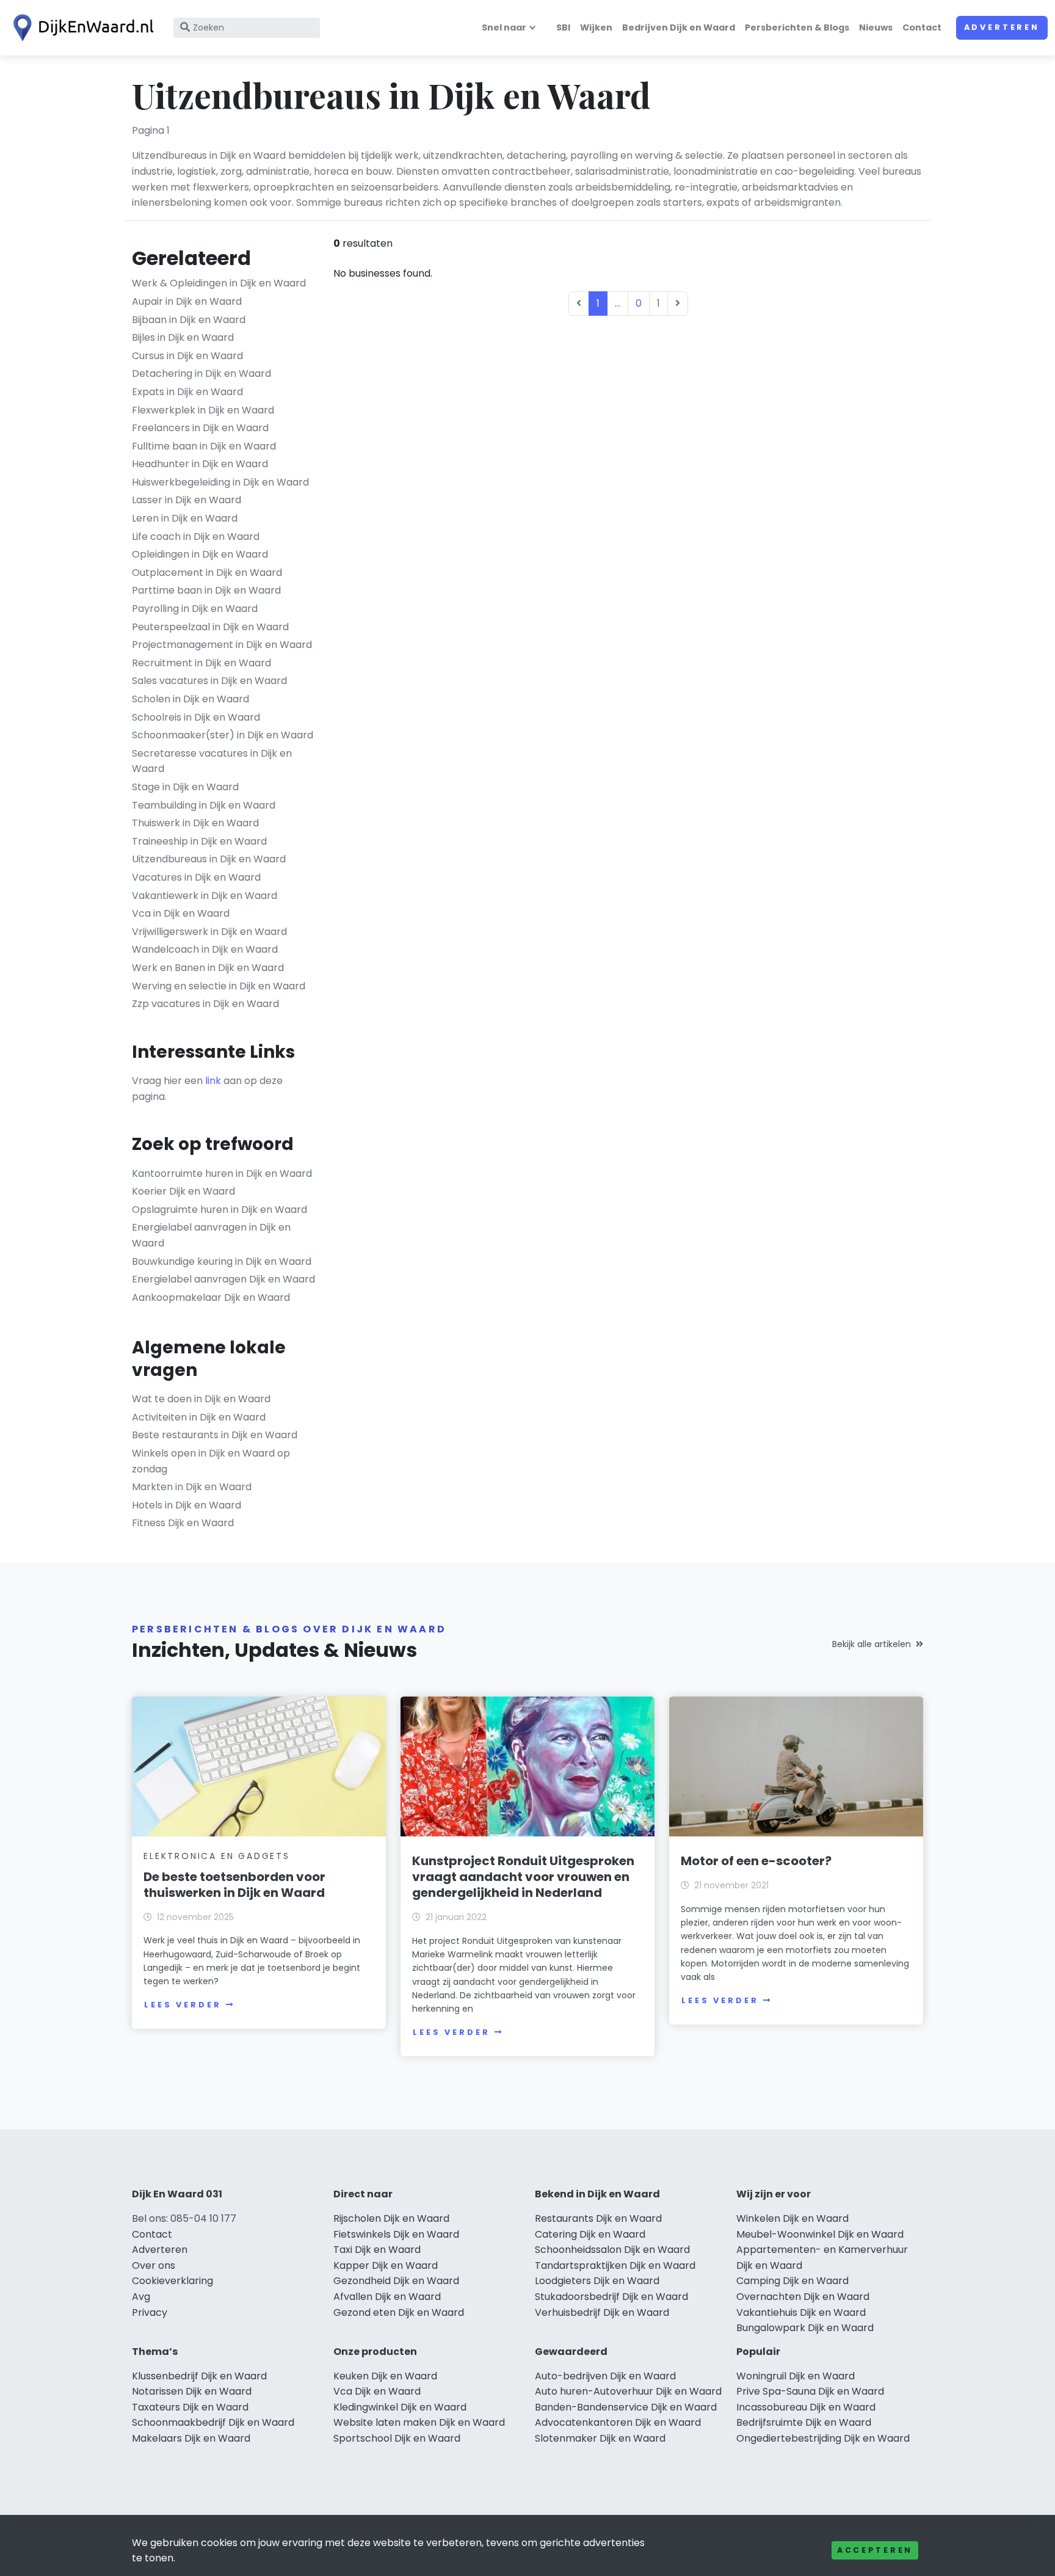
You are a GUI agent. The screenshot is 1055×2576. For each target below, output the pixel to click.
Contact (922, 27)
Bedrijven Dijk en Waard (679, 27)
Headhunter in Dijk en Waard (200, 464)
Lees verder (183, 2005)
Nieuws (876, 27)
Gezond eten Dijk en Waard (399, 2312)
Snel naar (504, 27)
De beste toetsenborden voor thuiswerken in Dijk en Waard (234, 1885)
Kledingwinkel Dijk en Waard (400, 2407)
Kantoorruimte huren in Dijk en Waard (222, 1173)
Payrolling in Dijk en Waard (195, 609)
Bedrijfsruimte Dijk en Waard (804, 2422)
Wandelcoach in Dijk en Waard (205, 949)
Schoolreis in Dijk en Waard (196, 717)
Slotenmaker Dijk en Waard (600, 2438)
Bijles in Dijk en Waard (183, 337)
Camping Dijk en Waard (792, 2281)
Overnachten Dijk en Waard (803, 2297)
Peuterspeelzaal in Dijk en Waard (210, 627)
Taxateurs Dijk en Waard (190, 2407)
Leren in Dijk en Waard (185, 518)
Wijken (596, 27)
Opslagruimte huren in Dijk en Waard (219, 1210)
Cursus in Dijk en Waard (187, 356)
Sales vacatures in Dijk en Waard (209, 681)
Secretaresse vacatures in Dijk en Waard (212, 761)
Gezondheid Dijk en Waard (396, 2281)
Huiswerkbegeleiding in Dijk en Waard (220, 482)
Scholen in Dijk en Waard (190, 699)
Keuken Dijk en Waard (385, 2376)
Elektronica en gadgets (217, 1856)
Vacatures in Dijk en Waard (196, 877)
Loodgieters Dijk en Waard (597, 2281)
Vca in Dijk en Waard (181, 913)
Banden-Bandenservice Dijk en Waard (626, 2407)
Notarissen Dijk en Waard (192, 2391)
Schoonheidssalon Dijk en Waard (612, 2250)
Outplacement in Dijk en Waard (207, 573)
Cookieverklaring (172, 2281)
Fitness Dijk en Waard (183, 1523)
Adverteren (1002, 27)
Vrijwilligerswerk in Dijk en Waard (209, 932)
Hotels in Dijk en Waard (187, 1505)
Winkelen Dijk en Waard (792, 2218)
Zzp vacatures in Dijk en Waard (205, 1004)
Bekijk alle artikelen (872, 1644)
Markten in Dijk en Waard (192, 1487)
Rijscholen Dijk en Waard (391, 2218)
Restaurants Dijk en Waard (598, 2218)
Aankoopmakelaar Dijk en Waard (211, 1297)
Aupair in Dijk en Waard (187, 301)
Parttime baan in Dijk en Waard (206, 590)
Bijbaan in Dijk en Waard (189, 320)
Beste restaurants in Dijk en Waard (215, 1435)
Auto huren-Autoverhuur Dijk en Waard (628, 2391)
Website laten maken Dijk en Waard (419, 2422)
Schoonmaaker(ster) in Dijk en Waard (223, 735)
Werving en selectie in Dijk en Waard (219, 986)
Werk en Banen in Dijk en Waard (208, 968)
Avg (141, 2297)
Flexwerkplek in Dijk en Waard (203, 410)
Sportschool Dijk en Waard (397, 2438)
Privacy (150, 2312)
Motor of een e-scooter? (756, 1861)
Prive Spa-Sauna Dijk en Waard (810, 2391)
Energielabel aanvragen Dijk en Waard (223, 1279)
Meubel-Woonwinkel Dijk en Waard (820, 2234)
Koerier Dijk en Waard (183, 1191)
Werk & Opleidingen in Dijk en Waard (219, 283)
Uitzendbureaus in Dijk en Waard (209, 859)
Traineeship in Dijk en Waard (199, 841)
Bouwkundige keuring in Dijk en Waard (222, 1261)
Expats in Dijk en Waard (187, 392)
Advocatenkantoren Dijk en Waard (618, 2422)
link (213, 1081)
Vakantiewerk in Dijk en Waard (205, 896)
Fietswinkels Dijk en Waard (396, 2234)
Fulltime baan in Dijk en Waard (204, 446)
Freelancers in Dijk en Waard (200, 428)
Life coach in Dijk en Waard (196, 537)
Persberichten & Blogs (797, 27)
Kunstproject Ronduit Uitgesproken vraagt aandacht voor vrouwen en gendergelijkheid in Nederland (523, 1877)
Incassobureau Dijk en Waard (806, 2407)
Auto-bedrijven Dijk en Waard (605, 2376)
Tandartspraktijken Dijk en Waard (615, 2265)
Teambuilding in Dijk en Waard (204, 805)
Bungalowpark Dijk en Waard (805, 2328)
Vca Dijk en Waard (377, 2391)
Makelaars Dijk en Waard (191, 2438)
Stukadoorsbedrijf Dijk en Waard (611, 2297)
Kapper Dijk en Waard (386, 2265)
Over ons (154, 2265)
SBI (563, 27)
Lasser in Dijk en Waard (187, 500)
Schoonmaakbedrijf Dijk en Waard (213, 2422)
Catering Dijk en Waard (590, 2234)
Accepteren (875, 2550)
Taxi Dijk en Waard (377, 2250)
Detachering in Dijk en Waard (201, 373)
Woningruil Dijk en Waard (796, 2376)
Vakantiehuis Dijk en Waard (801, 2312)
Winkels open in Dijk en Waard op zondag (211, 1461)
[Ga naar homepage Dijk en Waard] (81, 28)
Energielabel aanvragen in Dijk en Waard (211, 1235)
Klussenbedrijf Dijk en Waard (199, 2376)
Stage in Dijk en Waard (185, 787)
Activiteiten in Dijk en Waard (199, 1417)
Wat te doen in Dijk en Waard (201, 1399)
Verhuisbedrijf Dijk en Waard (602, 2312)
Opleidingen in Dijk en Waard (200, 554)
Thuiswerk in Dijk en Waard (195, 823)
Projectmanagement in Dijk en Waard (222, 645)
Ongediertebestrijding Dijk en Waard (823, 2438)
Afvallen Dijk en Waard (387, 2297)
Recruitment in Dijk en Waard (201, 663)
